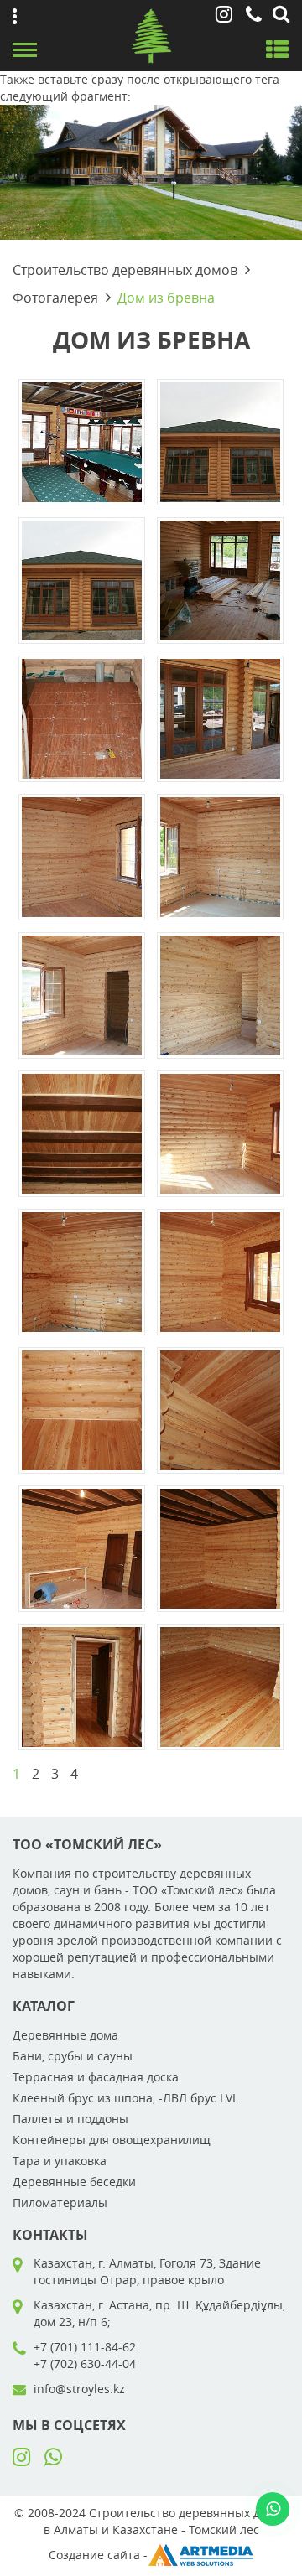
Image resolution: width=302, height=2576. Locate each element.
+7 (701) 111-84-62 (85, 2347)
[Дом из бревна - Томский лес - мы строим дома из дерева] (82, 440)
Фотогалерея (55, 298)
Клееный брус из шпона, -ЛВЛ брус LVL (125, 2098)
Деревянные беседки (74, 2182)
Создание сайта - (98, 2555)
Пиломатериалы (60, 2203)
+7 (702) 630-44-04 (85, 2363)
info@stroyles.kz (79, 2389)
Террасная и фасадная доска (96, 2077)
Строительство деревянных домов (125, 270)
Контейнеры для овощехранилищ (112, 2140)
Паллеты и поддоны (70, 2119)
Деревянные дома (65, 2035)
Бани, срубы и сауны (73, 2056)
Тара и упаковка (60, 2161)
